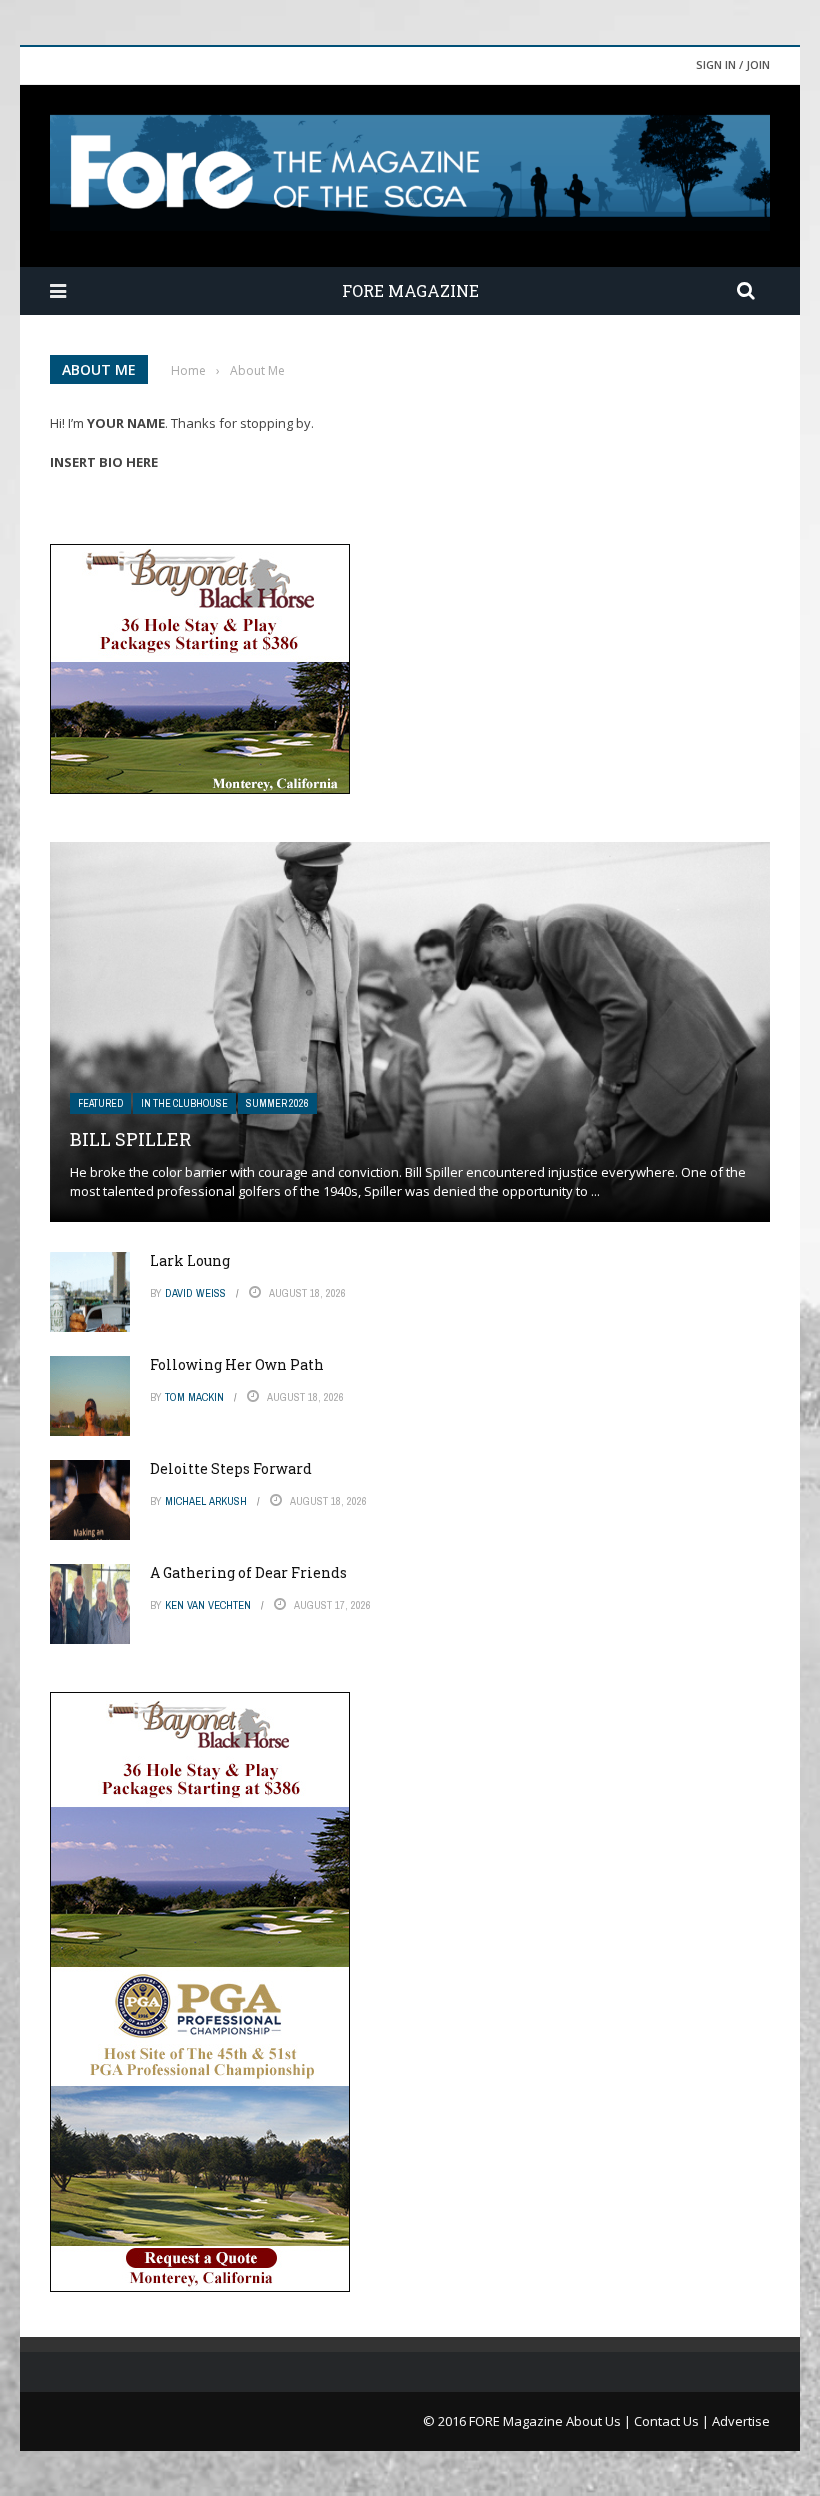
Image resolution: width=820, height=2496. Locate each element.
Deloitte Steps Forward (231, 1468)
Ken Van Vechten (208, 1605)
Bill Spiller (130, 1139)
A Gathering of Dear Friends (248, 1572)
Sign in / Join (733, 64)
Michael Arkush (206, 1501)
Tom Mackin (194, 1397)
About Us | (600, 2421)
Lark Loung (190, 1260)
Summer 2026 (277, 1103)
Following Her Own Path (237, 1364)
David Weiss (195, 1293)
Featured (100, 1103)
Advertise (741, 2421)
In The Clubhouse (184, 1103)
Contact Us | (673, 2421)
